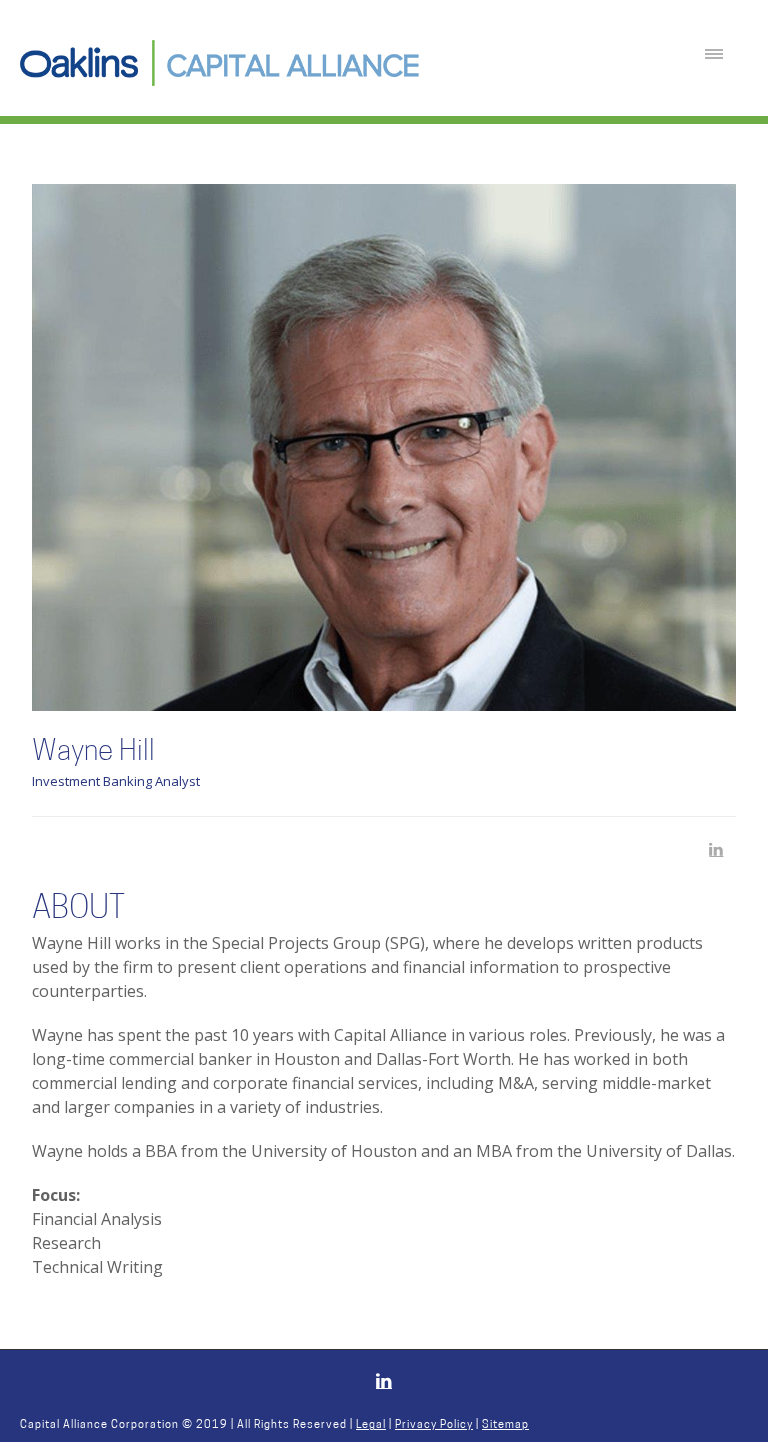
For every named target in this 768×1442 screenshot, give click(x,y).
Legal (371, 1425)
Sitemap (505, 1425)
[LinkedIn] (724, 851)
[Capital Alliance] (220, 63)
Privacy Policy (434, 1425)
